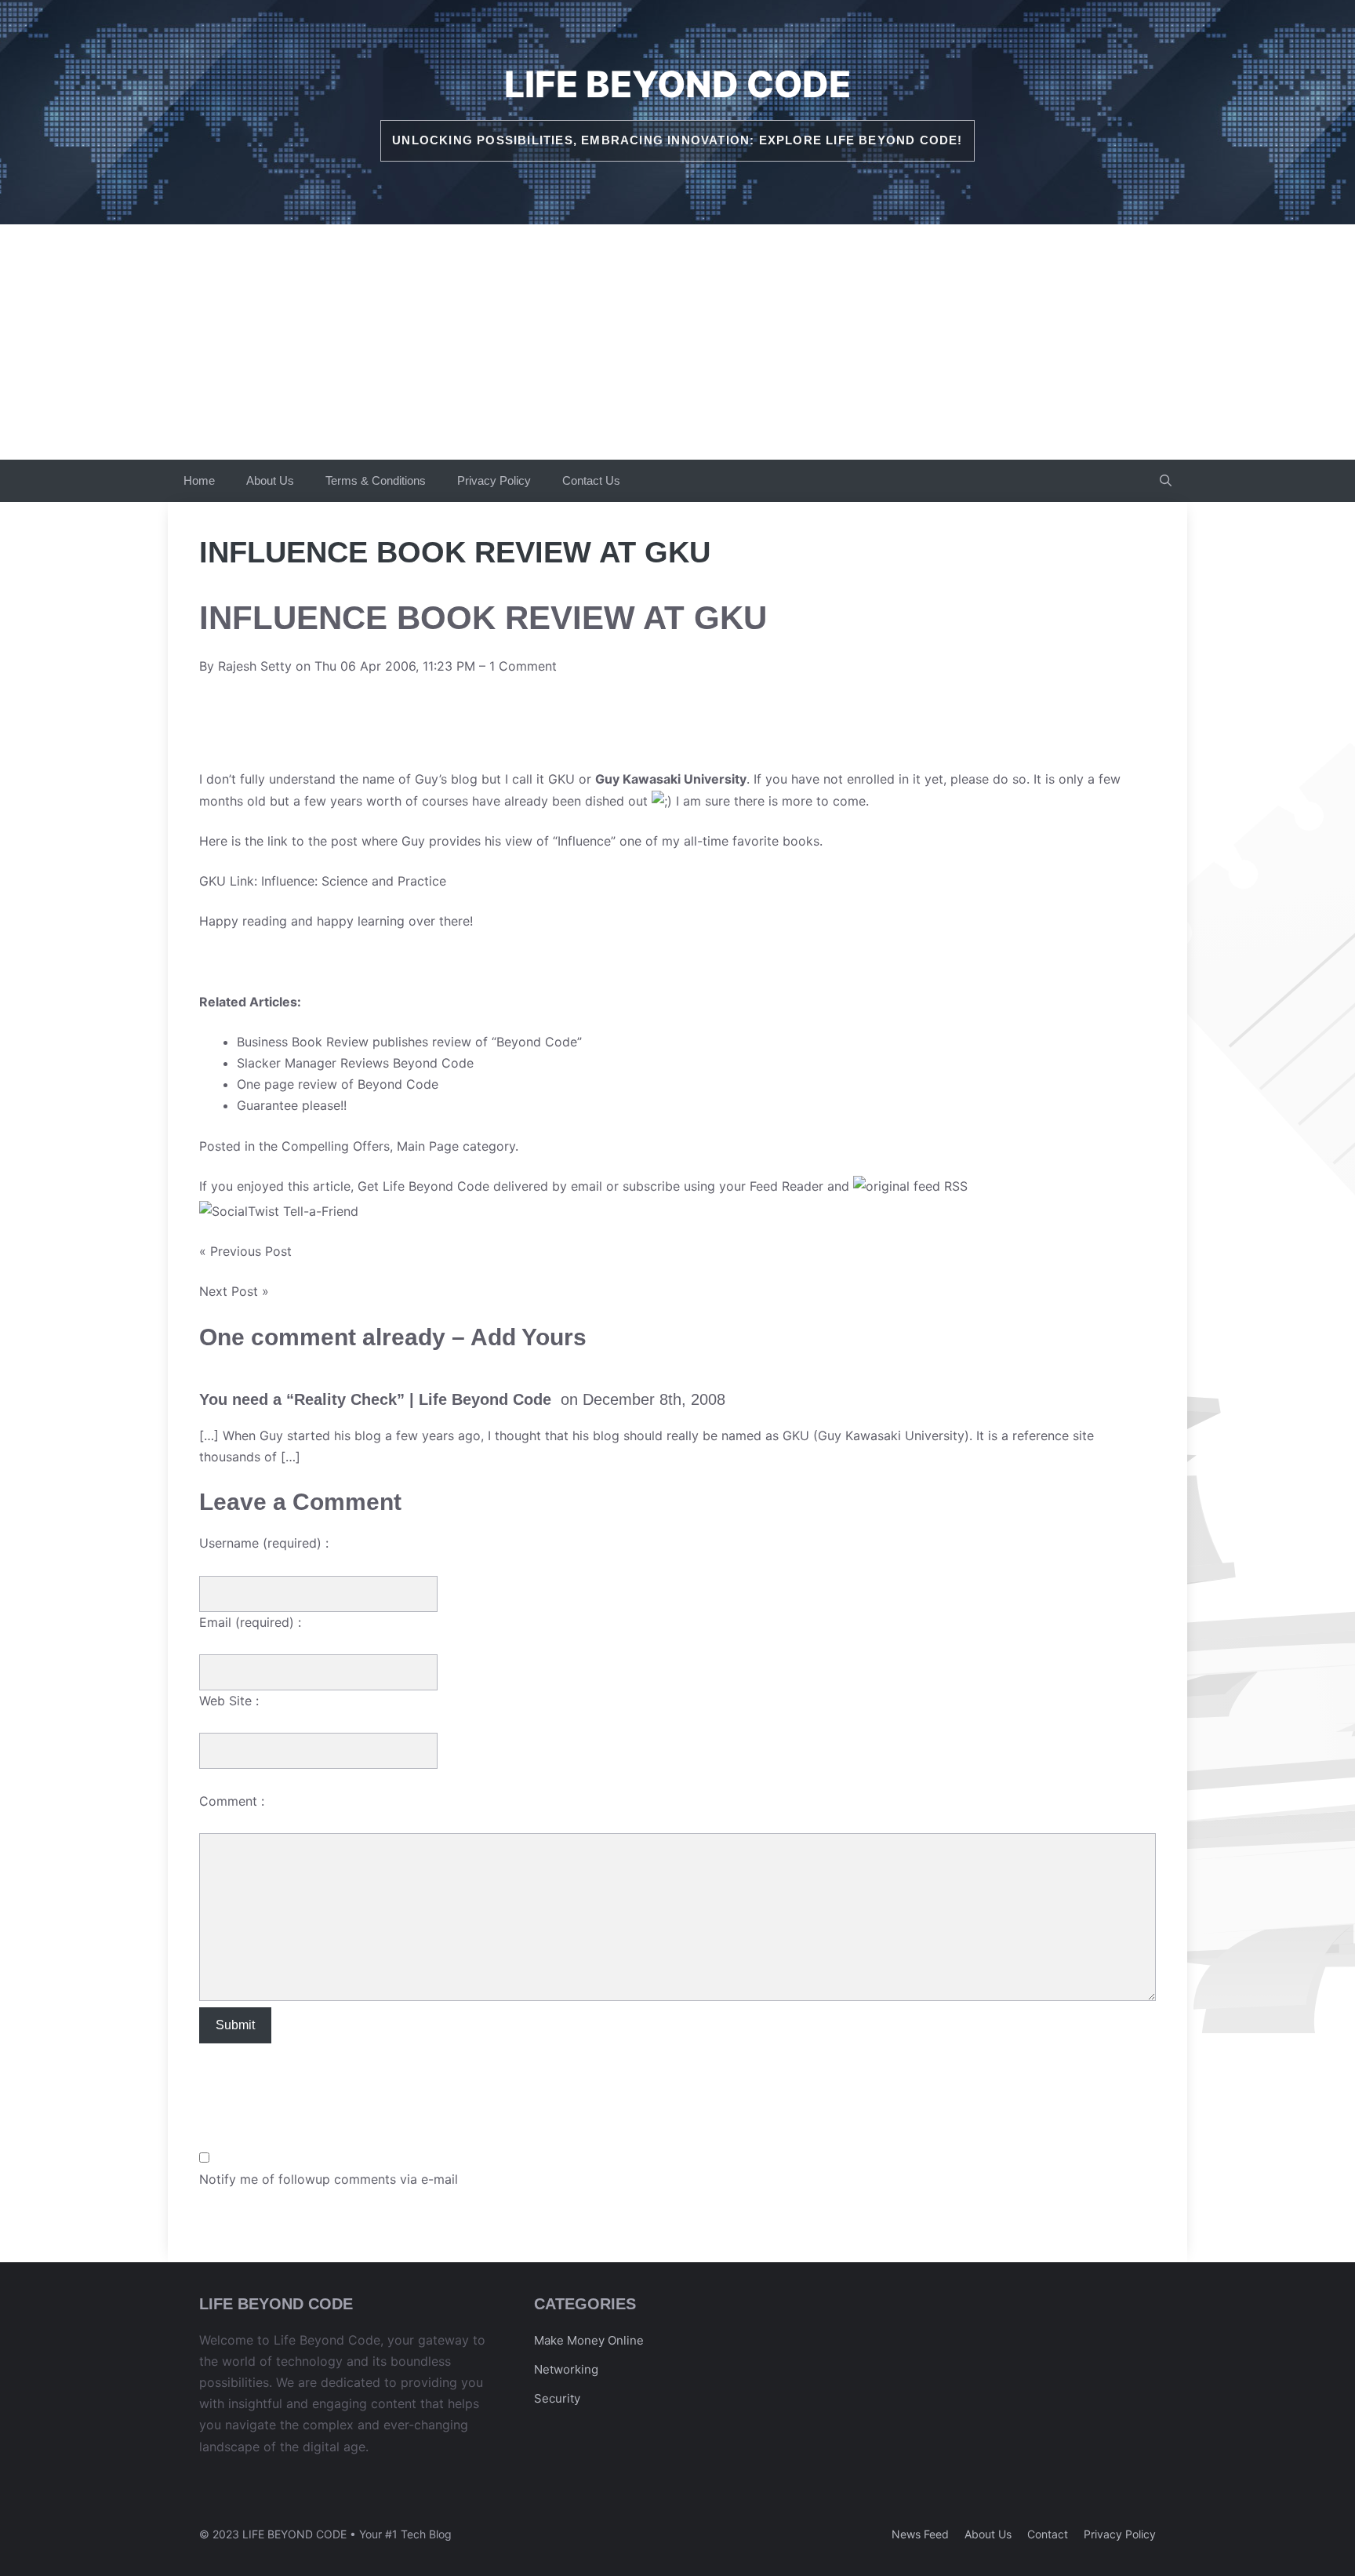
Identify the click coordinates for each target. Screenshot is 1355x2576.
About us (988, 2534)
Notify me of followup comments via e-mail (329, 2179)
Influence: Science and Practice (354, 881)
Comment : (232, 1801)
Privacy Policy (494, 480)
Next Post (229, 1291)
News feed (920, 2534)
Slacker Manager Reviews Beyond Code (355, 1063)
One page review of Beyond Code (338, 1084)
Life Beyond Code (677, 84)
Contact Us (591, 480)
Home (199, 480)
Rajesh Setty (255, 666)
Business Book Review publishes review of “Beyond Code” (409, 1042)
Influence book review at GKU (483, 618)
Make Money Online (589, 2340)
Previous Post (251, 1251)
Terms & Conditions (376, 480)
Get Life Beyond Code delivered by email (480, 1186)
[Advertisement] (677, 342)
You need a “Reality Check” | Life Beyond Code (375, 1399)
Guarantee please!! (292, 1105)
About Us (270, 480)
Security (557, 2398)
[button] (1166, 481)
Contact (1048, 2534)
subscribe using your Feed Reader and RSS (795, 1186)
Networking (566, 2369)
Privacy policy (1120, 2534)
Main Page (428, 1146)
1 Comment (523, 666)
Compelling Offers (336, 1146)
